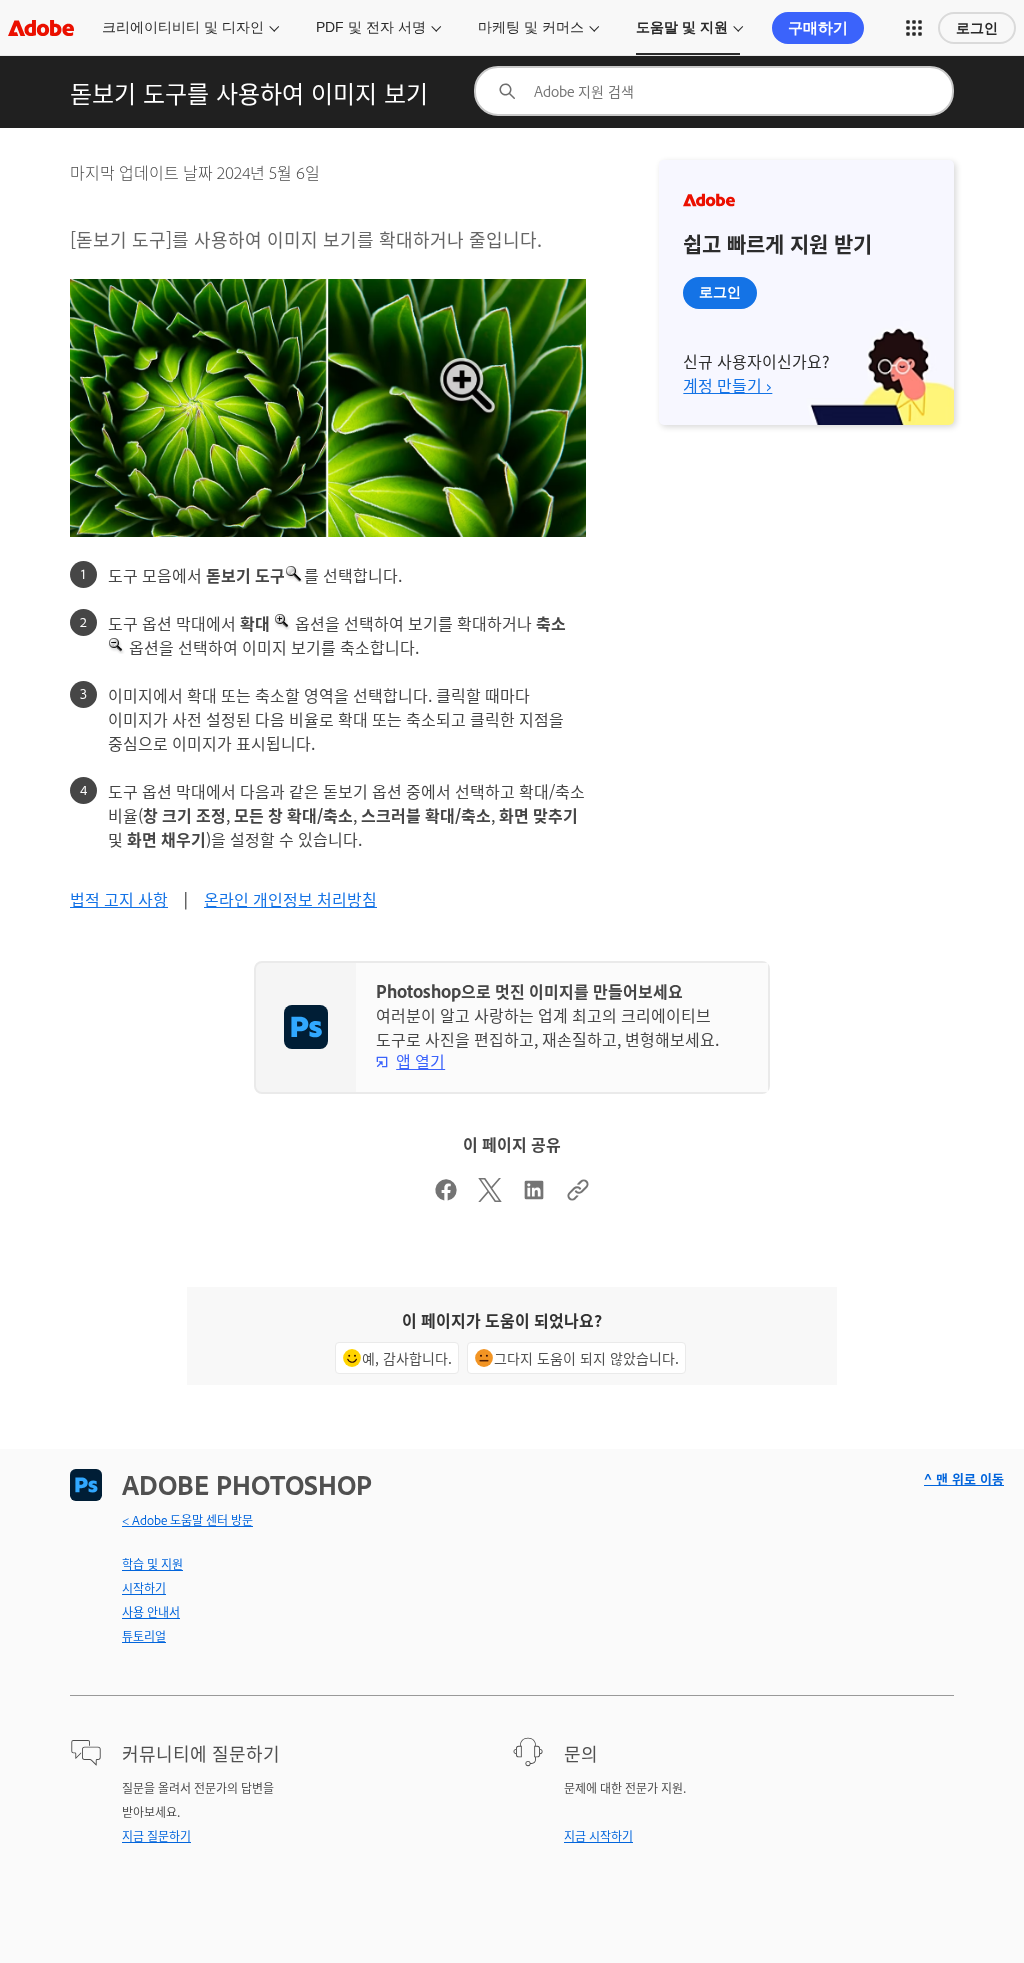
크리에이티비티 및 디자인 (183, 27)
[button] (914, 28)
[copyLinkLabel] (578, 1195)
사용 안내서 (151, 1612)
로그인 (977, 28)
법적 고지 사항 (119, 899)
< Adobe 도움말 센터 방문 (187, 1520)
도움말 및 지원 (682, 27)
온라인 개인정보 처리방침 (290, 899)
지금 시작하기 (598, 1836)
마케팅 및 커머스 (531, 27)
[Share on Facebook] (446, 1195)
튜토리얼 (144, 1636)
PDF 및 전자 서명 (371, 27)
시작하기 (144, 1588)
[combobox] (714, 91)
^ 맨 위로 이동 (964, 1478)
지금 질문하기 (156, 1836)
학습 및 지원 (152, 1564)
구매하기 (818, 27)
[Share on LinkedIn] (534, 1195)
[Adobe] (41, 27)
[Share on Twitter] (490, 1195)
